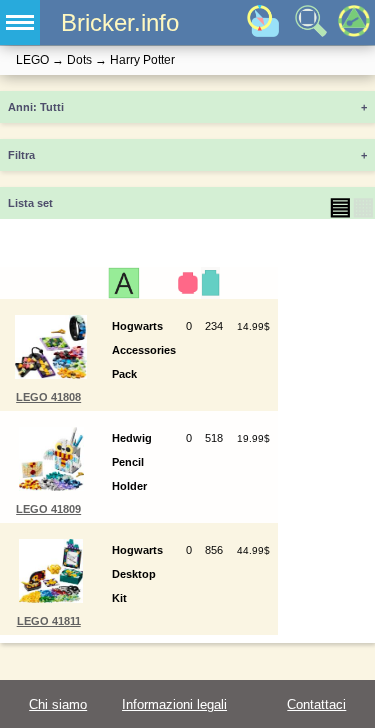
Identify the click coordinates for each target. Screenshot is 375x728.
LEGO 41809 (48, 509)
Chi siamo (58, 704)
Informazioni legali (174, 704)
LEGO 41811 (49, 621)
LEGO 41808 (48, 397)
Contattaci (316, 704)
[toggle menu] (20, 22)
